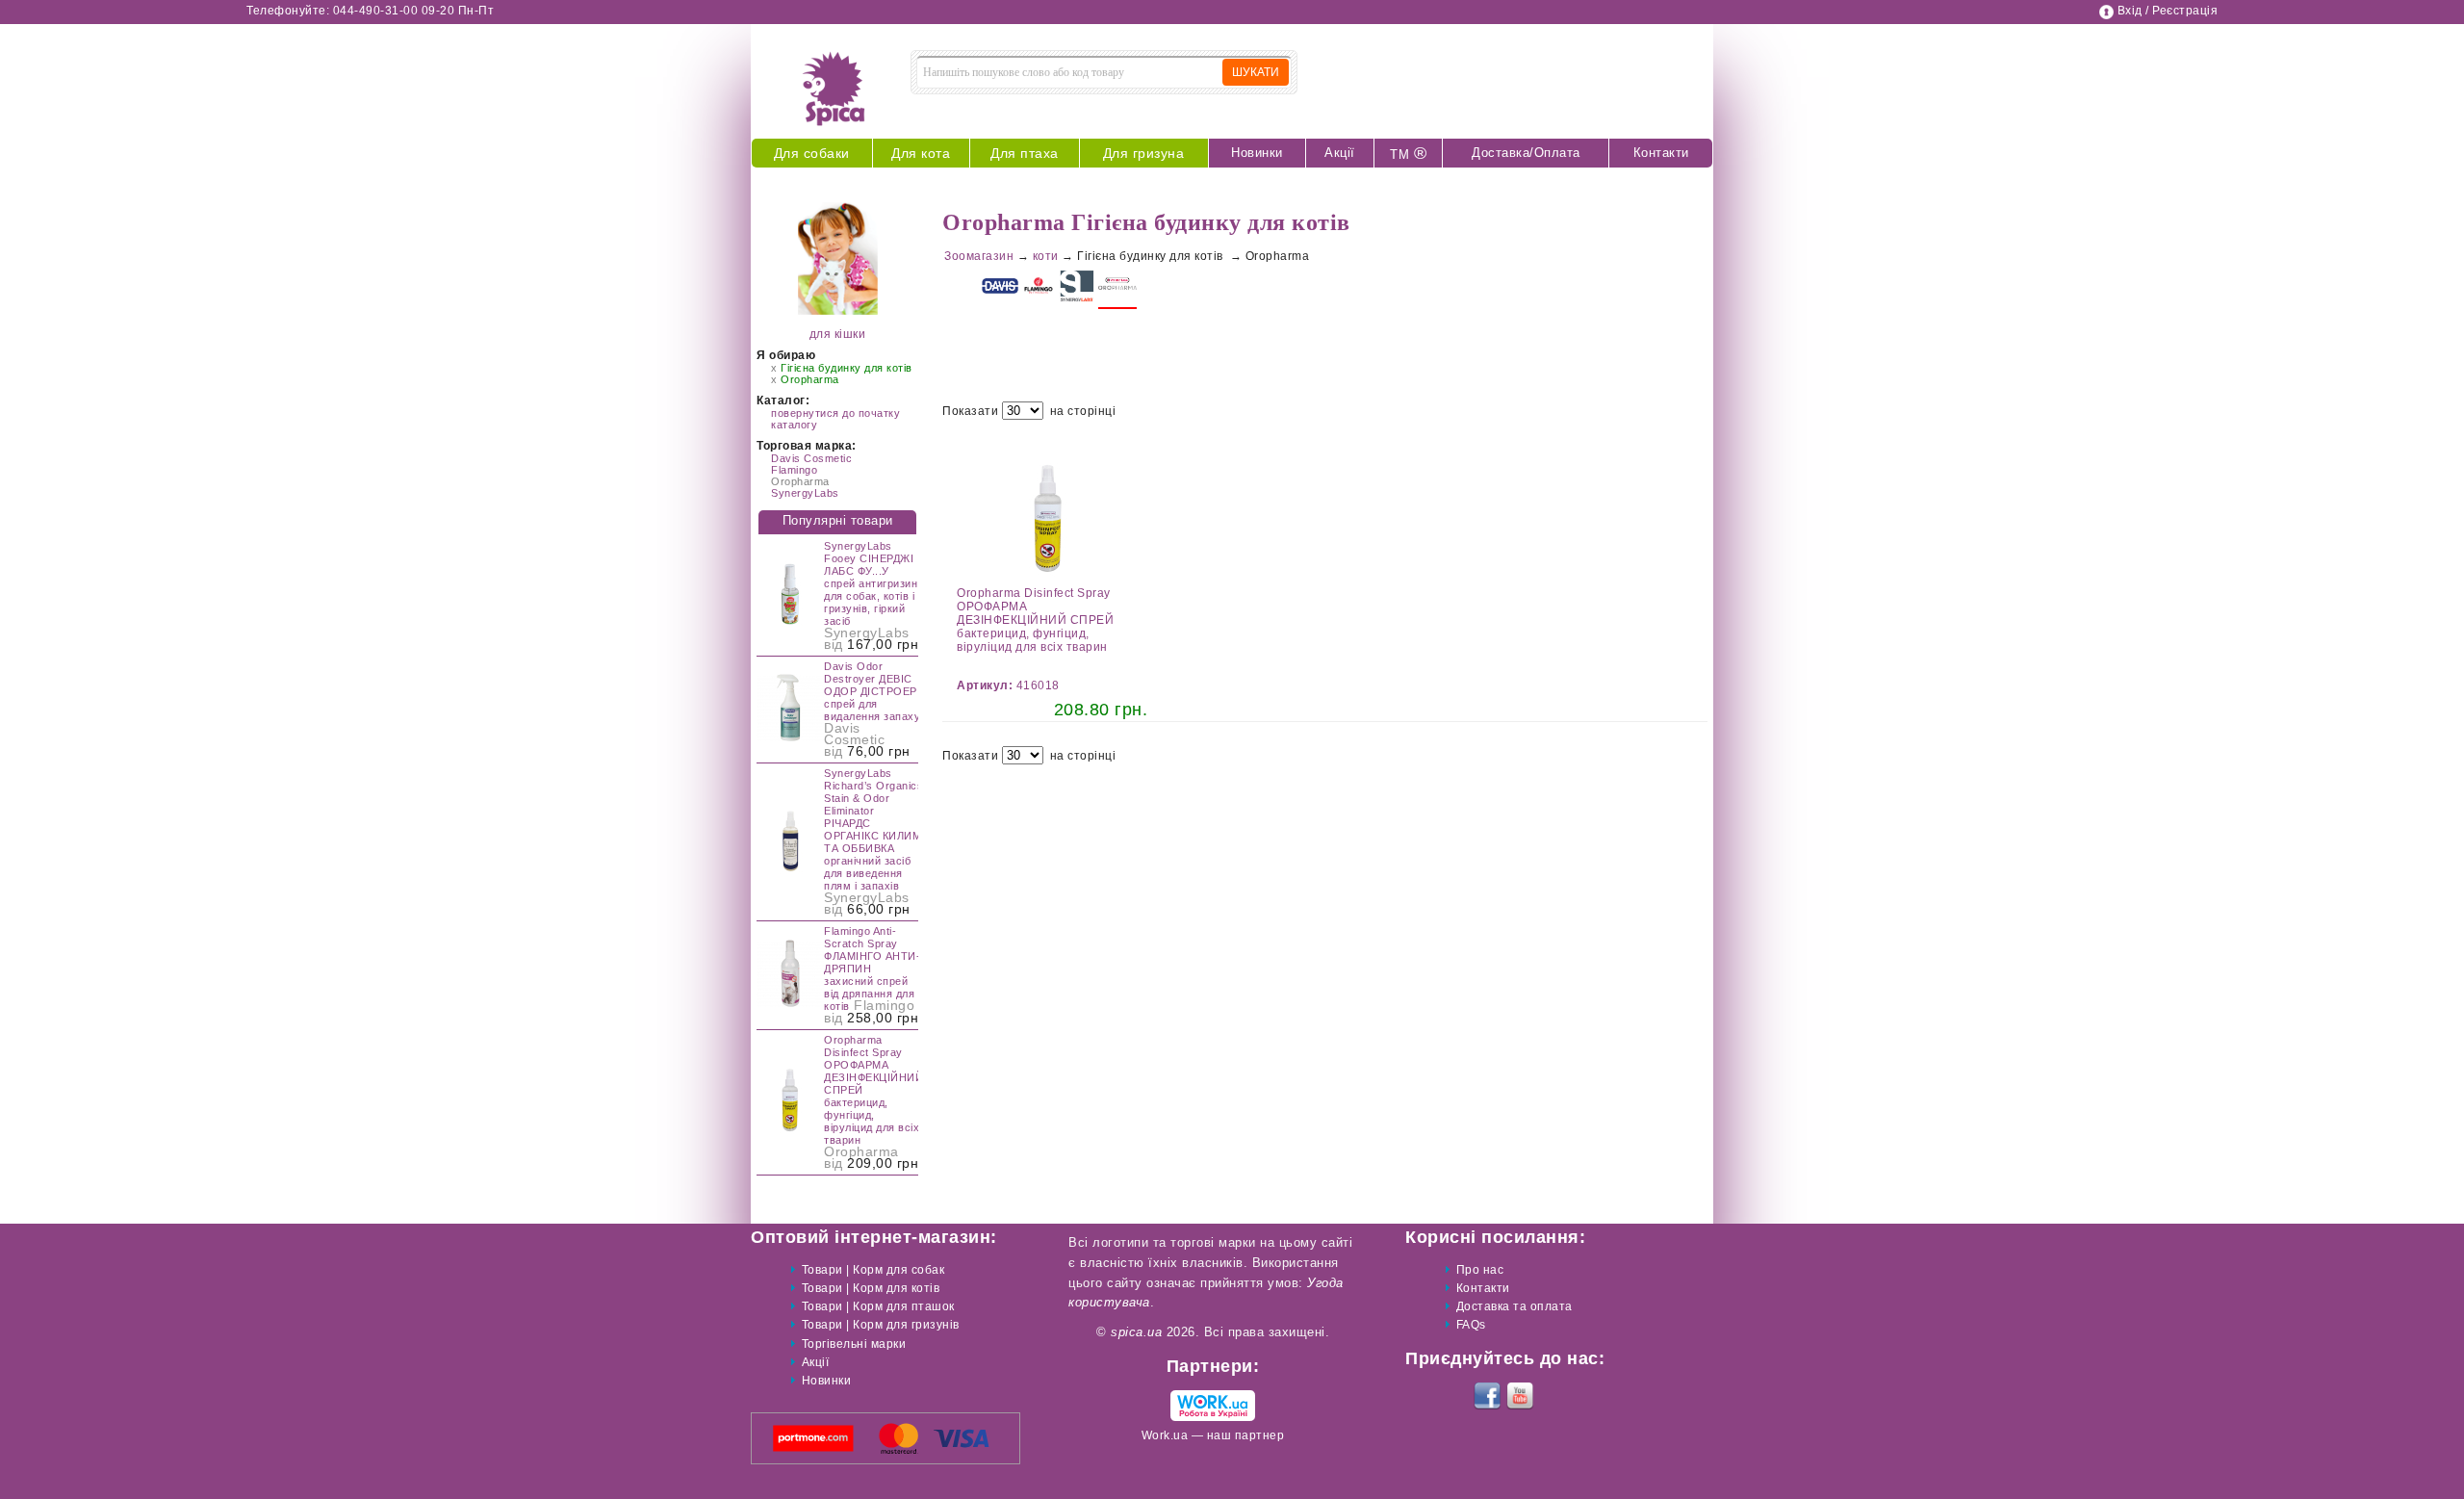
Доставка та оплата (1514, 1306)
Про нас (1480, 1270)
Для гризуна (1144, 153)
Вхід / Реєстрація (2168, 11)
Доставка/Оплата (1526, 153)
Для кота (921, 153)
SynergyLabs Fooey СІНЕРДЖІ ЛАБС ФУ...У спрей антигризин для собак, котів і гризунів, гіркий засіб (871, 583)
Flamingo (794, 470)
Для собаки (812, 153)
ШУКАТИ (1256, 72)
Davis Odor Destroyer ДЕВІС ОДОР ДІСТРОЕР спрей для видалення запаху (872, 691)
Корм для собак (898, 1270)
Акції (1340, 153)
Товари (822, 1270)
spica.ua (1136, 1332)
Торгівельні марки (854, 1344)
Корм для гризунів (906, 1325)
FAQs (1471, 1325)
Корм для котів (896, 1288)
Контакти (1661, 153)
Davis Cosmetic (811, 458)
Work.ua (1165, 1435)
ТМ (1408, 153)
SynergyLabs (805, 493)
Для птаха (1025, 153)
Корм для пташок (904, 1306)
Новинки (1257, 153)
